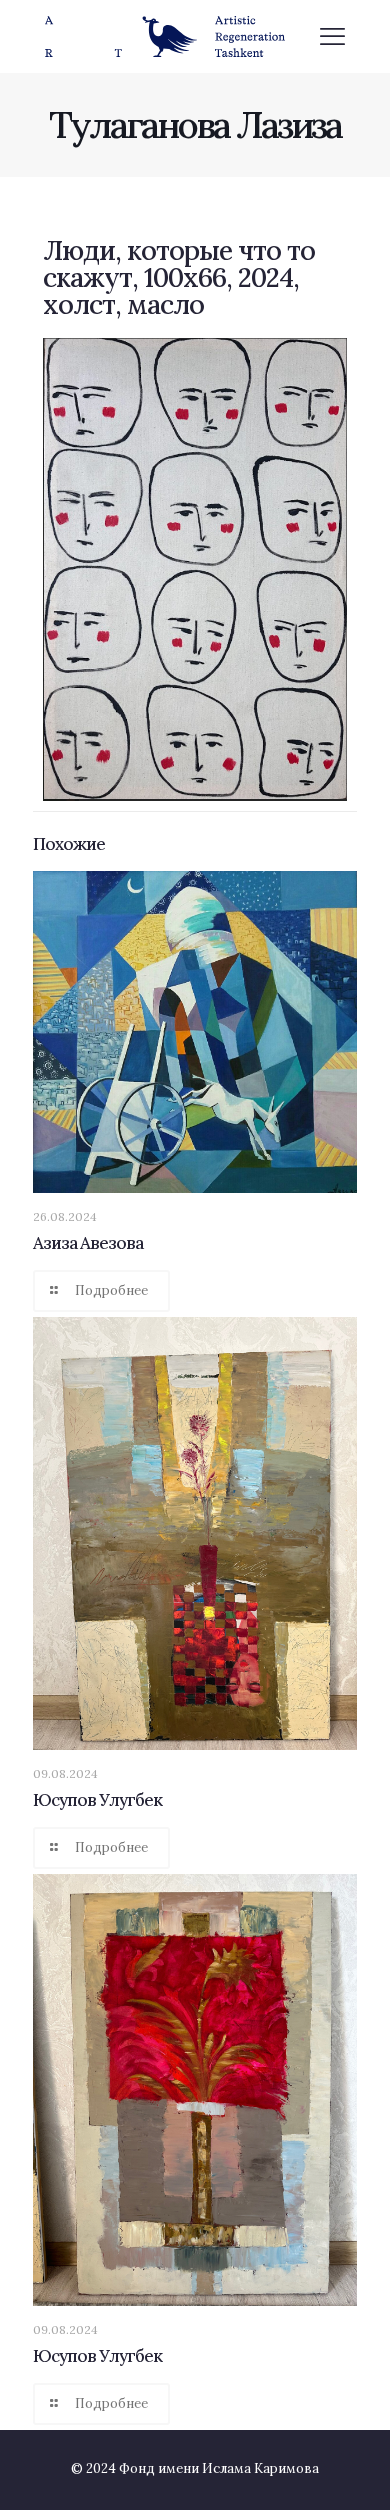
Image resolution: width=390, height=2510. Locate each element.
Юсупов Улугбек (97, 1800)
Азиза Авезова (88, 1243)
